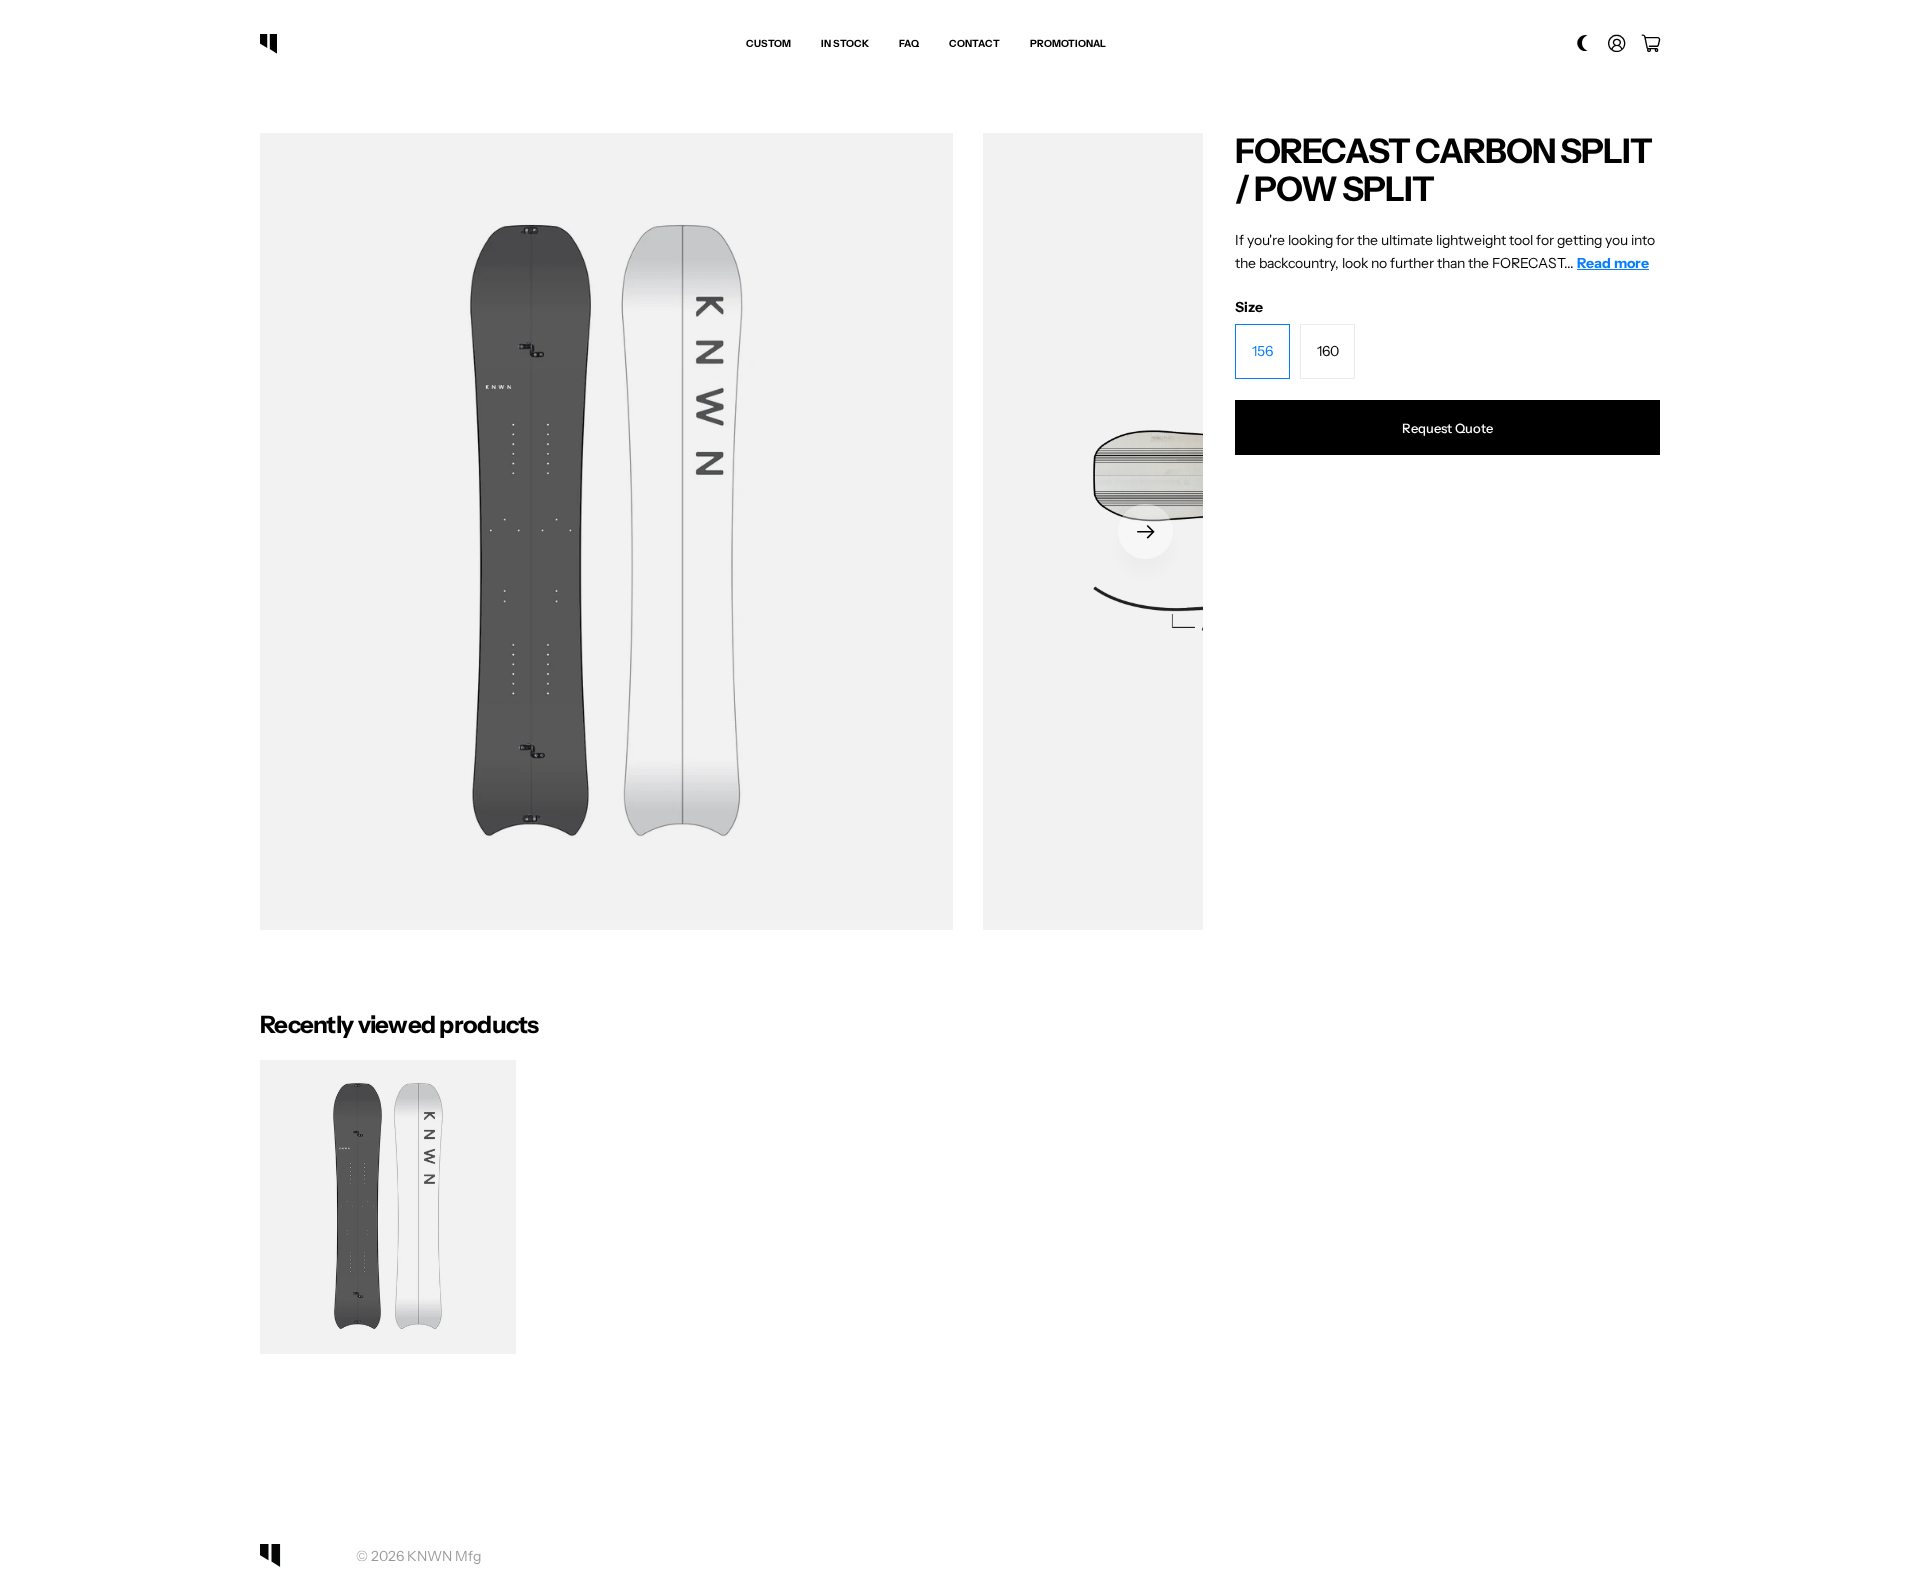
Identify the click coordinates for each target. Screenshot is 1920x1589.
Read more (1613, 263)
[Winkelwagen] (1651, 44)
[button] (1145, 531)
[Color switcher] (1583, 44)
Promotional (1068, 43)
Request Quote (1447, 428)
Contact (974, 43)
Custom (768, 43)
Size (1249, 307)
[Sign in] (1617, 44)
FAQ (909, 43)
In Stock (845, 43)
